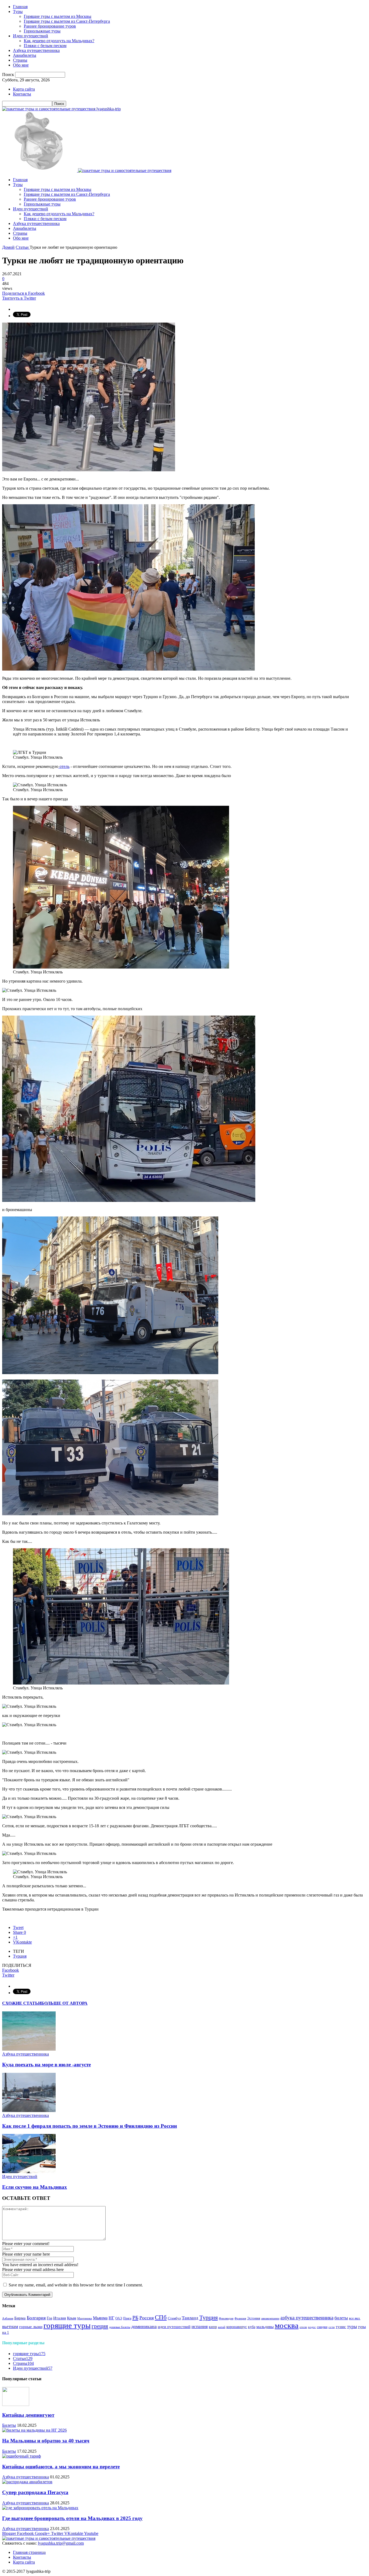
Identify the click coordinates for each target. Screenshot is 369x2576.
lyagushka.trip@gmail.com (61, 2543)
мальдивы (265, 2327)
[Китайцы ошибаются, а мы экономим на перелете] (21, 2456)
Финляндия (226, 2318)
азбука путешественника (307, 2318)
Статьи (23, 2358)
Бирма (20, 2318)
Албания (8, 2318)
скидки (322, 2327)
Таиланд (190, 2318)
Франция (240, 2318)
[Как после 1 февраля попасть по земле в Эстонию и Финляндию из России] (29, 2111)
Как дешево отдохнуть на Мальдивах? (59, 41)
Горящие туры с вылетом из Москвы (58, 16)
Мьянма (100, 2318)
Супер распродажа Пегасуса (35, 2492)
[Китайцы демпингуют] (16, 2404)
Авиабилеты (25, 55)
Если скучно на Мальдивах (35, 2187)
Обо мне (21, 65)
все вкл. (355, 2318)
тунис (341, 2327)
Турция (20, 1956)
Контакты (22, 94)
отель (64, 766)
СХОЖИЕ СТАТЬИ (22, 2003)
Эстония (254, 2318)
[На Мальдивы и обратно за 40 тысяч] (34, 2430)
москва (287, 2325)
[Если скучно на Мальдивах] (29, 2172)
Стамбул (174, 2318)
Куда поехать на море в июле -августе (46, 2065)
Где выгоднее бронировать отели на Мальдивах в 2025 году (72, 2518)
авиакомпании (270, 2318)
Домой (8, 247)
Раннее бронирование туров (50, 26)
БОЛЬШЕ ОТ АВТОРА (64, 2003)
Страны (20, 60)
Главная (20, 7)
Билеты (9, 2425)
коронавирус (237, 2327)
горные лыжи (31, 2327)
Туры (18, 11)
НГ (111, 2318)
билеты (341, 2318)
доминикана (144, 2326)
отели (303, 2327)
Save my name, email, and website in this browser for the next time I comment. (76, 2285)
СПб (161, 2317)
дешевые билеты (120, 2327)
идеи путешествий (174, 2327)
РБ (135, 2318)
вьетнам (10, 2327)
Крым (72, 2318)
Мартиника (85, 2318)
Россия (147, 2318)
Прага (127, 2318)
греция (100, 2326)
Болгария (36, 2318)
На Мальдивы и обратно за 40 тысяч (46, 2441)
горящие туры (67, 2325)
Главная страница (29, 2552)
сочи (332, 2327)
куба (252, 2327)
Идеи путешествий (31, 36)
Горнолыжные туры (42, 31)
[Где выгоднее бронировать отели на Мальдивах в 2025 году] (40, 2508)
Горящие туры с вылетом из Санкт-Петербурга (67, 21)
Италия (60, 2318)
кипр (213, 2327)
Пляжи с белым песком (45, 46)
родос (312, 2327)
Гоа (49, 2318)
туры (352, 2327)
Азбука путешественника (36, 50)
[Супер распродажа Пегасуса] (27, 2482)
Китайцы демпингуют (28, 2415)
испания (200, 2327)
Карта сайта (24, 89)
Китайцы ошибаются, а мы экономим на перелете (61, 2467)
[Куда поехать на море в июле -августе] (29, 2049)
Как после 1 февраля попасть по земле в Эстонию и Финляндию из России (90, 2126)
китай (222, 2327)
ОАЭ (119, 2318)
